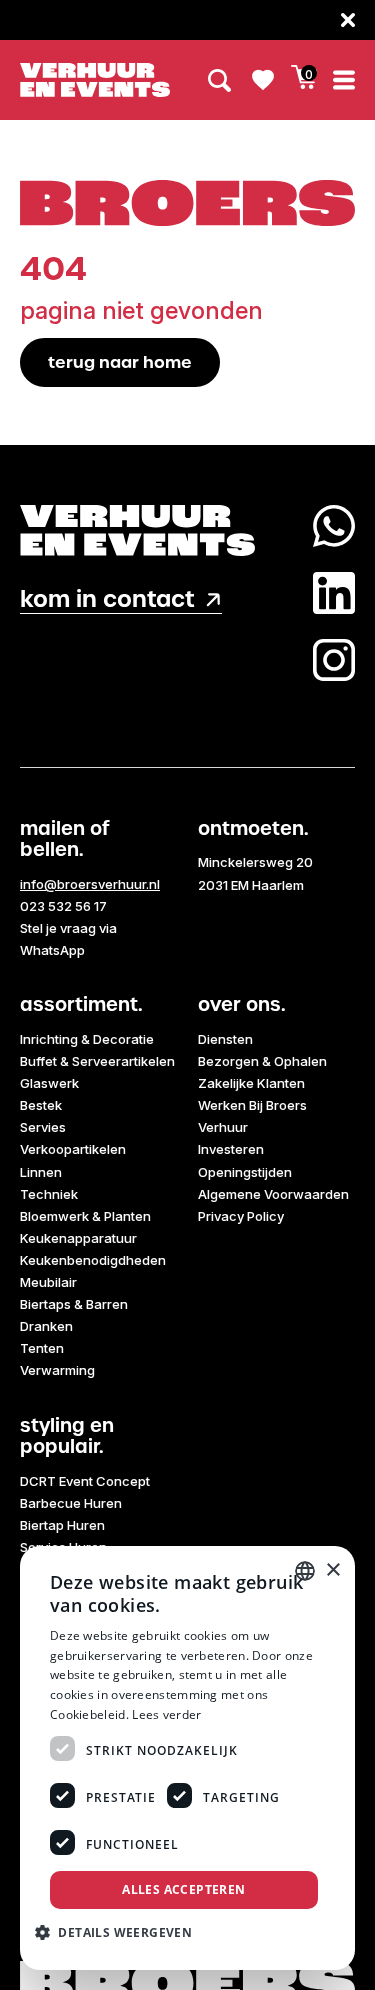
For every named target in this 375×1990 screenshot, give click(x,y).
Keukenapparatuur (78, 1238)
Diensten (225, 1039)
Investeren (231, 1149)
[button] (121, 1932)
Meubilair (48, 1282)
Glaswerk (49, 1083)
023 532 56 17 (63, 906)
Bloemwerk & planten (85, 1216)
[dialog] (187, 1758)
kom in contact (107, 599)
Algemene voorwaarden (273, 1194)
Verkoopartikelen (73, 1149)
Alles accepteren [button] (183, 1889)
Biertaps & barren (74, 1304)
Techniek (49, 1194)
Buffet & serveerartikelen (97, 1061)
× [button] (332, 1570)
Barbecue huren (71, 1503)
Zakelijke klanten (251, 1083)
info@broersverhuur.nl (90, 884)
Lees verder (166, 1714)
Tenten (42, 1348)
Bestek (41, 1105)
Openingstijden (245, 1172)
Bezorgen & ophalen (262, 1061)
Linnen (41, 1172)
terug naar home (120, 362)
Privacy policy (241, 1216)
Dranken (46, 1326)
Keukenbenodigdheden (93, 1260)
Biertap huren (62, 1525)
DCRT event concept (85, 1481)
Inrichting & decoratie (87, 1039)
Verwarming (57, 1370)
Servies (43, 1127)
